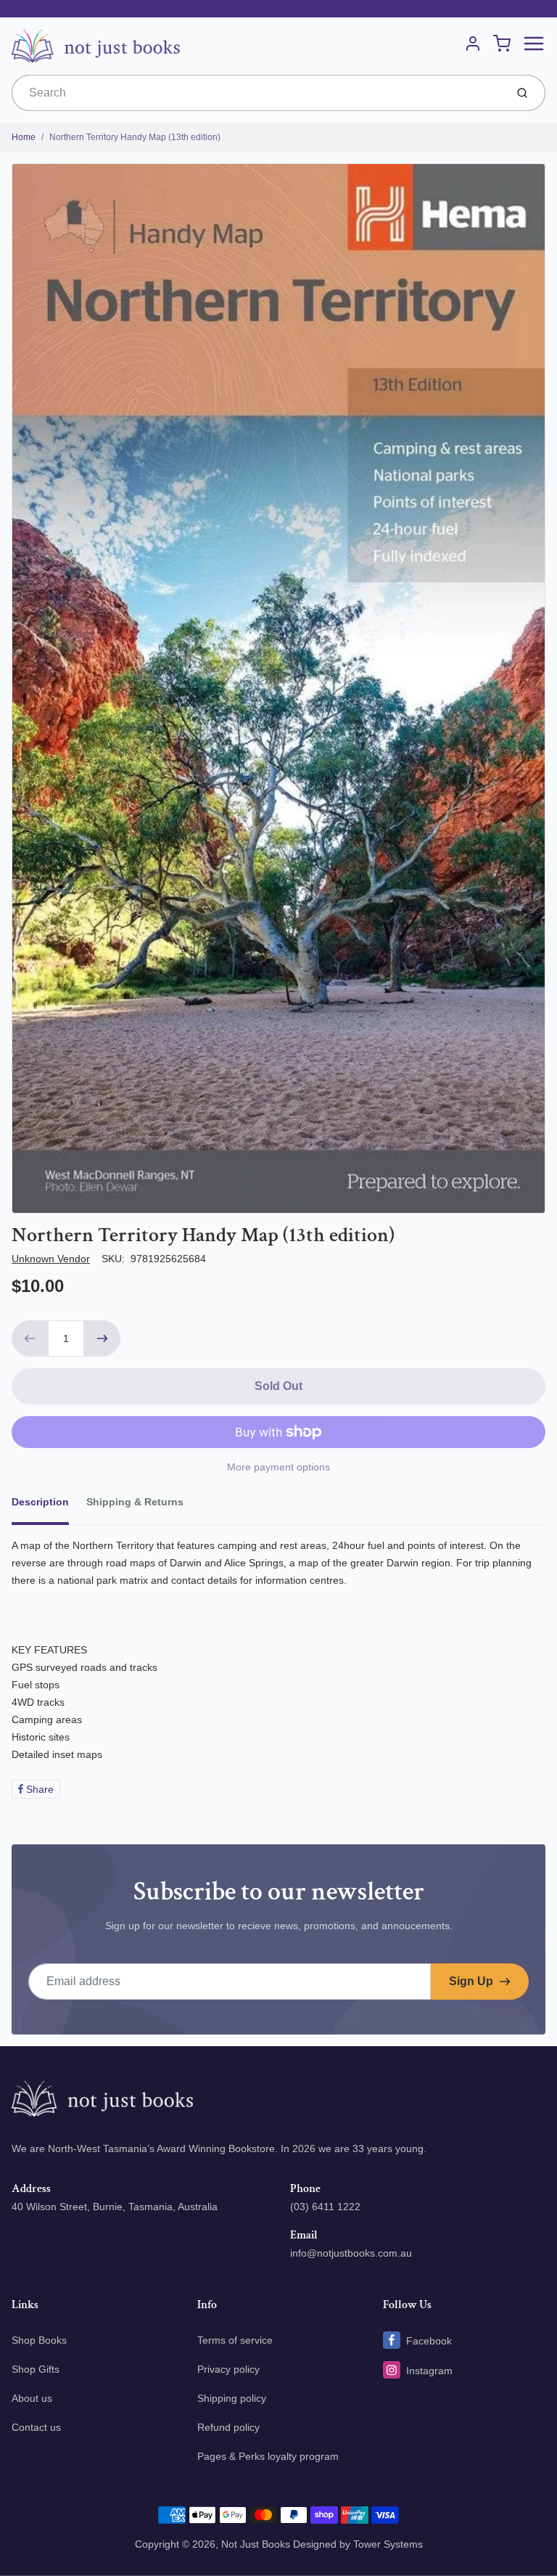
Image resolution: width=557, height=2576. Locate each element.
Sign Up (471, 1981)
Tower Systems (388, 2544)
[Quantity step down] (30, 1338)
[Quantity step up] (102, 1338)
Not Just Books (256, 2544)
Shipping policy (232, 2398)
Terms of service (235, 2340)
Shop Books (39, 2340)
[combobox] (257, 93)
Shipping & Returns (135, 1502)
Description (40, 1502)
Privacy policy (228, 2369)
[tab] (49, 1506)
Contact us (36, 2427)
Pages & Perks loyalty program (268, 2456)
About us (32, 2398)
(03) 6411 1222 (325, 2207)
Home (24, 137)
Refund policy (228, 2427)
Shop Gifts (36, 2369)
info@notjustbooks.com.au (351, 2253)
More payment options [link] (278, 1467)
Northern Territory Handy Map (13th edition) (135, 137)
